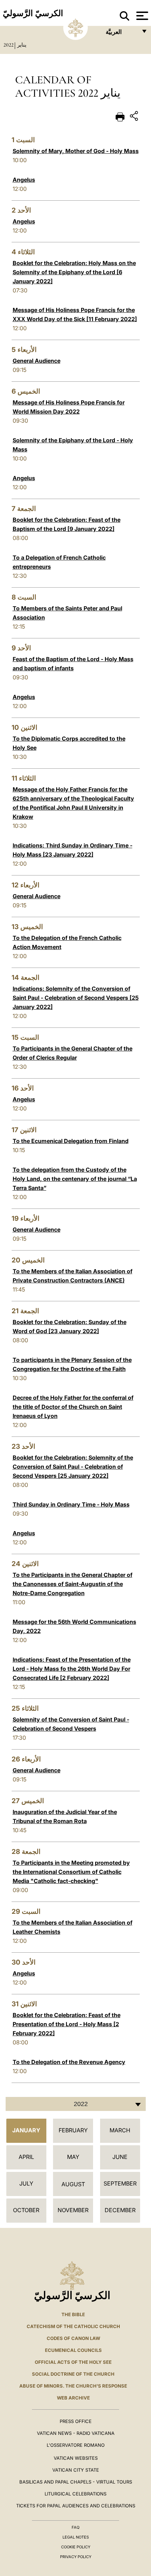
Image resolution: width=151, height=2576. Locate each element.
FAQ (75, 2527)
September (120, 2183)
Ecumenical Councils (73, 2350)
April (26, 2157)
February (73, 2130)
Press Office (76, 2421)
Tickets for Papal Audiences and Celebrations (76, 2506)
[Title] (135, 117)
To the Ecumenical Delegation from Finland (71, 1141)
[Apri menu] (141, 16)
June (120, 2157)
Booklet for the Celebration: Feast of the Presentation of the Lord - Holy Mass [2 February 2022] (67, 2024)
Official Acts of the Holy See (73, 2362)
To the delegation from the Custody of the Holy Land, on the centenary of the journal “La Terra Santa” (75, 1179)
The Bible (73, 2314)
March (120, 2130)
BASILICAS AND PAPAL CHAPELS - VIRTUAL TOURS (76, 2482)
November (73, 2210)
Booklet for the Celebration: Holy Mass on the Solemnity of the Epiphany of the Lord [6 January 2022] (74, 272)
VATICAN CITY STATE (76, 2470)
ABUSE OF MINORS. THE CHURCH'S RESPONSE (73, 2386)
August (73, 2184)
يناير (22, 45)
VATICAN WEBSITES (76, 2458)
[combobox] (76, 2104)
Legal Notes (76, 2537)
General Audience (37, 361)
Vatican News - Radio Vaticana (76, 2433)
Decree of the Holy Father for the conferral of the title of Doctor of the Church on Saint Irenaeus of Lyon (73, 1407)
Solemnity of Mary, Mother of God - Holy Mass (76, 151)
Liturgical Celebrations (75, 2494)
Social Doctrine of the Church (73, 2374)
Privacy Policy (76, 2557)
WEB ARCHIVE (73, 2398)
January (26, 2130)
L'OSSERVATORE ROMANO (76, 2445)
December (120, 2210)
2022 (9, 45)
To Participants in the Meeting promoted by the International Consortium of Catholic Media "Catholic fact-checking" (71, 1872)
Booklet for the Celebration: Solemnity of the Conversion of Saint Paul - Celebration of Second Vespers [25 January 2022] (73, 1467)
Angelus (24, 180)
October (26, 2210)
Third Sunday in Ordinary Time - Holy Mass (71, 1504)
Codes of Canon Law (73, 2338)
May (73, 2157)
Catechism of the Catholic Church (73, 2326)
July (26, 2183)
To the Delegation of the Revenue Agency (69, 2062)
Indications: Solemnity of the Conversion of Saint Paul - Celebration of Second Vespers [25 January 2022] (76, 998)
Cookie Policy (76, 2547)
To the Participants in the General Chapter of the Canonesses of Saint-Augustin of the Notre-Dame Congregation (73, 1584)
